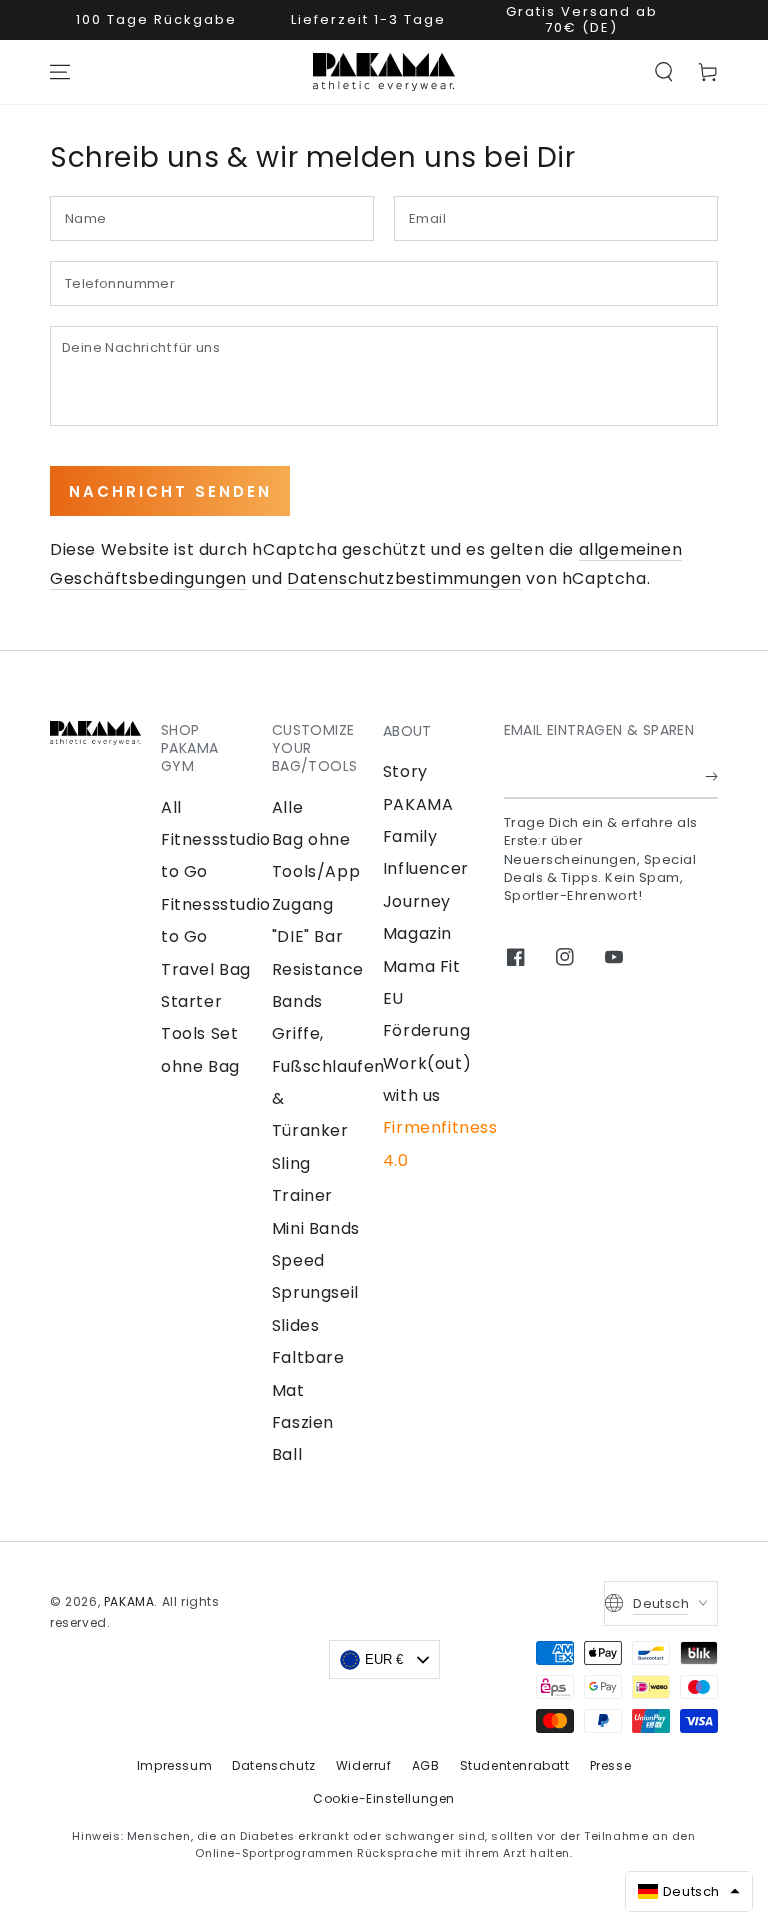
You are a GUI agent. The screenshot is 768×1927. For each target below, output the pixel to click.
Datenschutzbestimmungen (404, 578)
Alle (287, 807)
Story (405, 771)
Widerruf (364, 1765)
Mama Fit (422, 966)
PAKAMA (129, 1601)
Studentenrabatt (515, 1765)
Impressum (174, 1765)
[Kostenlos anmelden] (711, 776)
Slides (296, 1325)
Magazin (417, 933)
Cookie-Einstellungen (384, 1798)
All (171, 807)
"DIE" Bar (307, 936)
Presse (611, 1765)
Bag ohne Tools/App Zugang (316, 872)
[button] (664, 72)
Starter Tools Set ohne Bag (200, 1034)
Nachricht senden (170, 491)
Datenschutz (274, 1765)
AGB (426, 1765)
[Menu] (60, 72)
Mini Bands (316, 1228)
